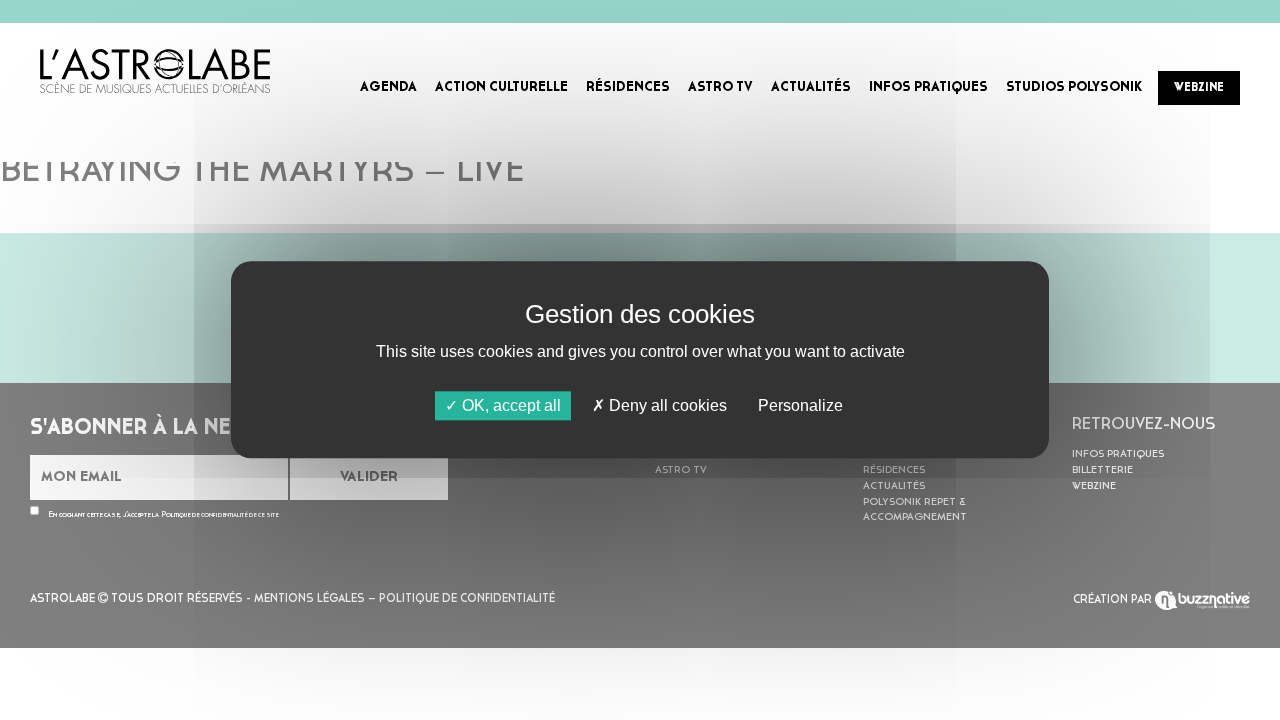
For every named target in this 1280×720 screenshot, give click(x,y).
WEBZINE (1199, 88)
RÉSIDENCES (628, 87)
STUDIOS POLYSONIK (1074, 87)
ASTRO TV (720, 87)
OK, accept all (509, 405)
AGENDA (388, 87)
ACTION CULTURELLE (501, 87)
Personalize (800, 405)
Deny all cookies (666, 405)
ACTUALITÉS (811, 87)
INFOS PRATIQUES (928, 87)
